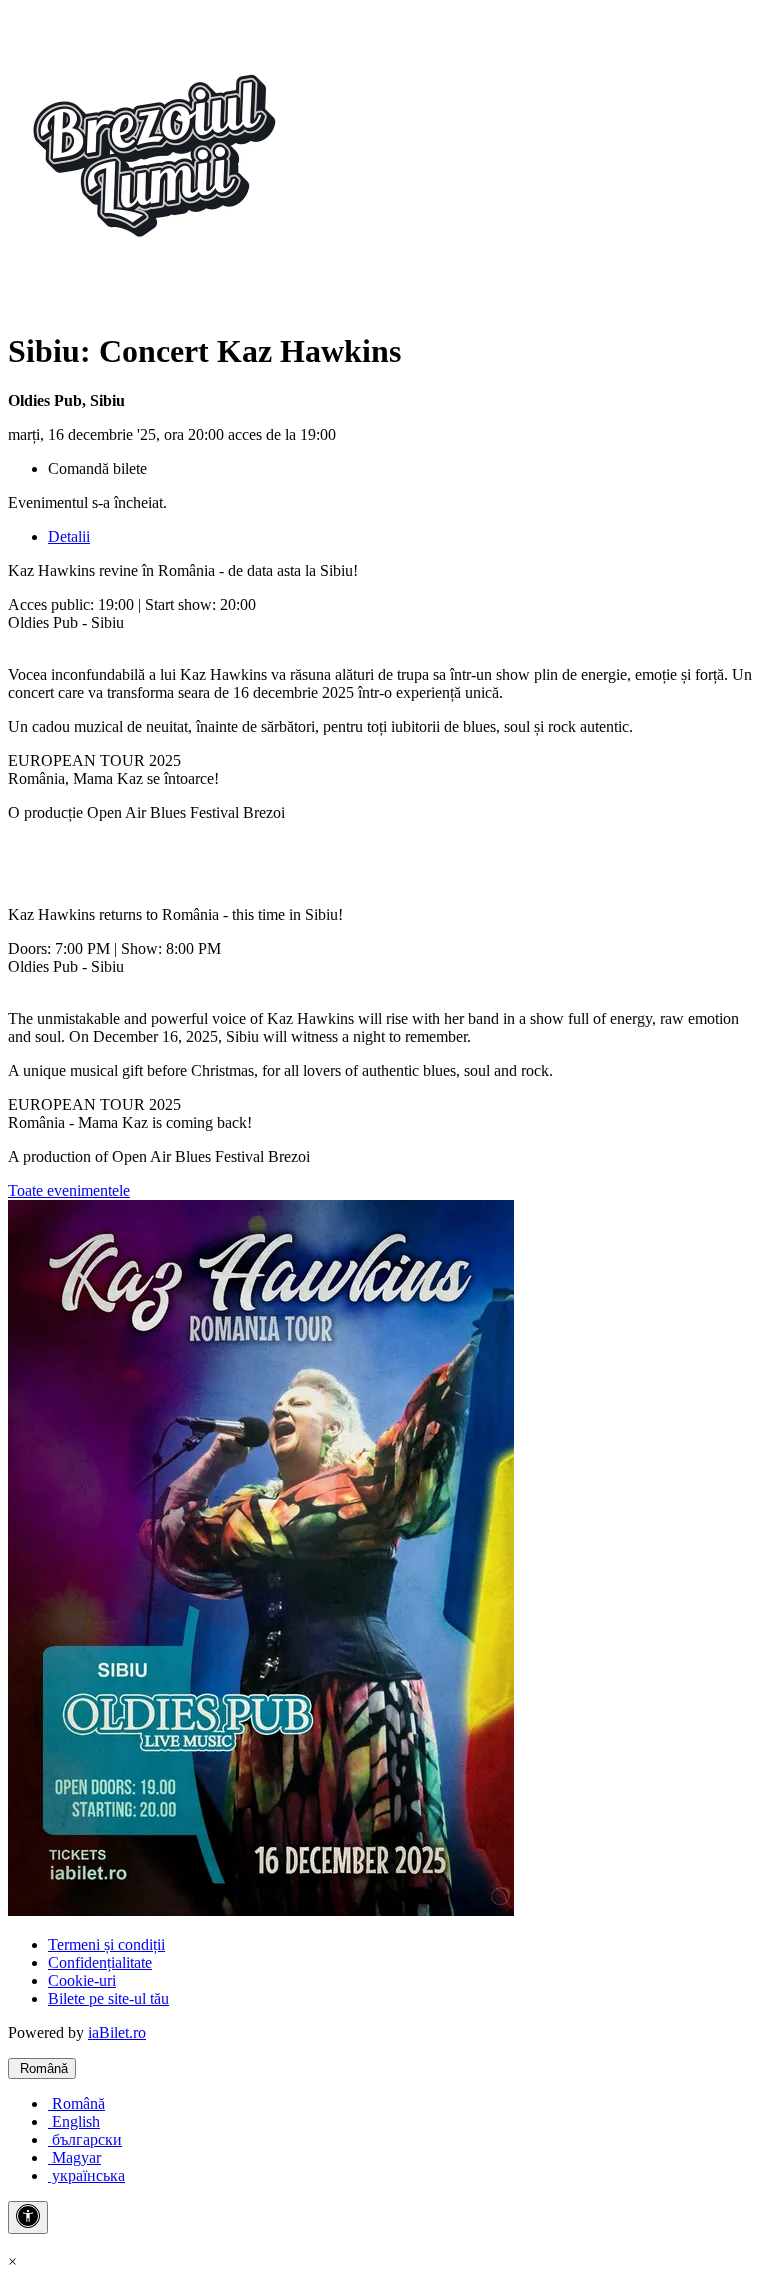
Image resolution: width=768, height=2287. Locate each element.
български (85, 2139)
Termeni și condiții (106, 1944)
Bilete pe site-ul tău (108, 1998)
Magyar (74, 2157)
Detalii (69, 536)
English (74, 2121)
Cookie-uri (82, 1980)
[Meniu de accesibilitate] (28, 2217)
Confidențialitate (100, 1962)
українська (86, 2175)
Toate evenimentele (69, 1190)
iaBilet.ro (117, 2032)
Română (42, 2068)
